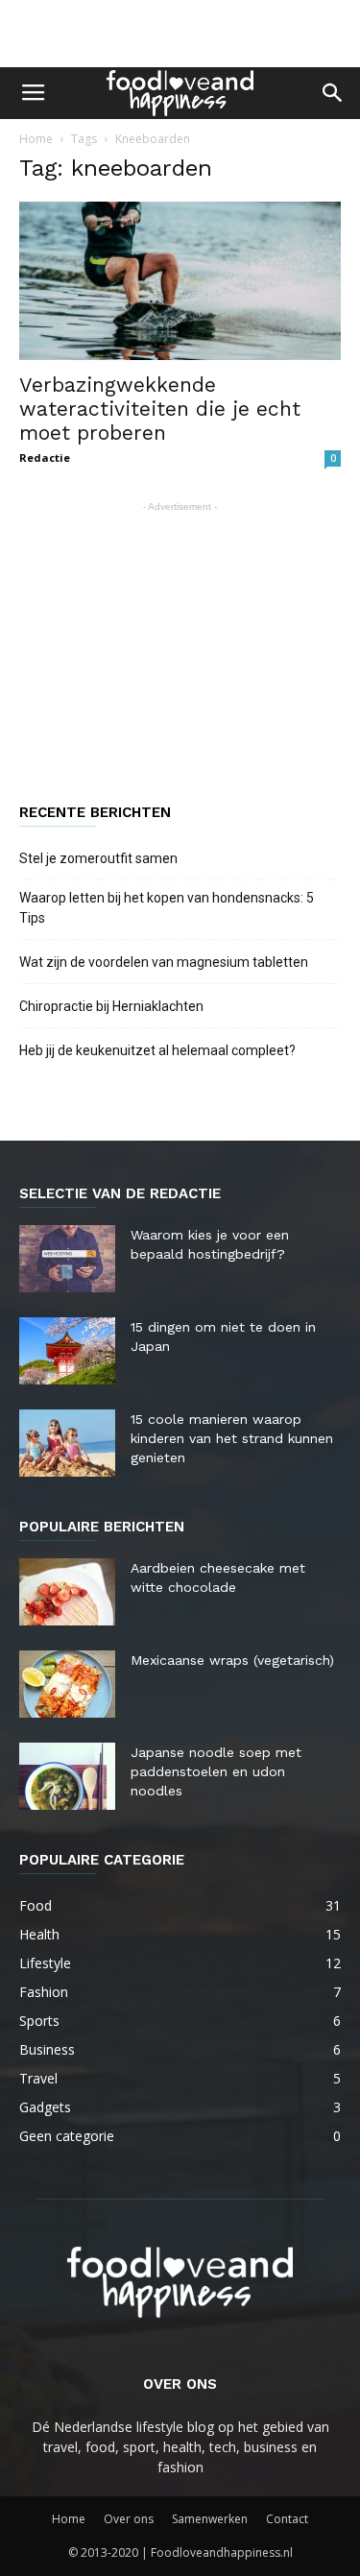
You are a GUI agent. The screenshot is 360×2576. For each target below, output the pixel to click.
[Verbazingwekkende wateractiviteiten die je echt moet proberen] (180, 281)
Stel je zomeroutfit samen (98, 858)
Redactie (45, 457)
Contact (287, 2519)
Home (36, 139)
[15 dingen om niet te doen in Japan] (67, 1351)
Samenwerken (210, 2519)
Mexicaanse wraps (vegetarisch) (232, 1660)
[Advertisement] (180, 34)
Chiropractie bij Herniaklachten (111, 1006)
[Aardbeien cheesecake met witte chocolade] (67, 1592)
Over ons (129, 2519)
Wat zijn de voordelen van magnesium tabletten (164, 962)
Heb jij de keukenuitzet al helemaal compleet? (157, 1050)
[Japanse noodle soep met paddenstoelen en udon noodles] (67, 1776)
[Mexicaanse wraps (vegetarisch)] (67, 1684)
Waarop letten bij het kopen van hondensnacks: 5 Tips (167, 908)
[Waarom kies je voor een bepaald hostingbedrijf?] (67, 1259)
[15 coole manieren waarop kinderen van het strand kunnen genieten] (67, 1443)
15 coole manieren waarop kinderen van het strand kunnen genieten (232, 1438)
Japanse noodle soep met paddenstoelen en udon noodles (216, 1771)
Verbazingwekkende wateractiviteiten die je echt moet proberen (160, 409)
